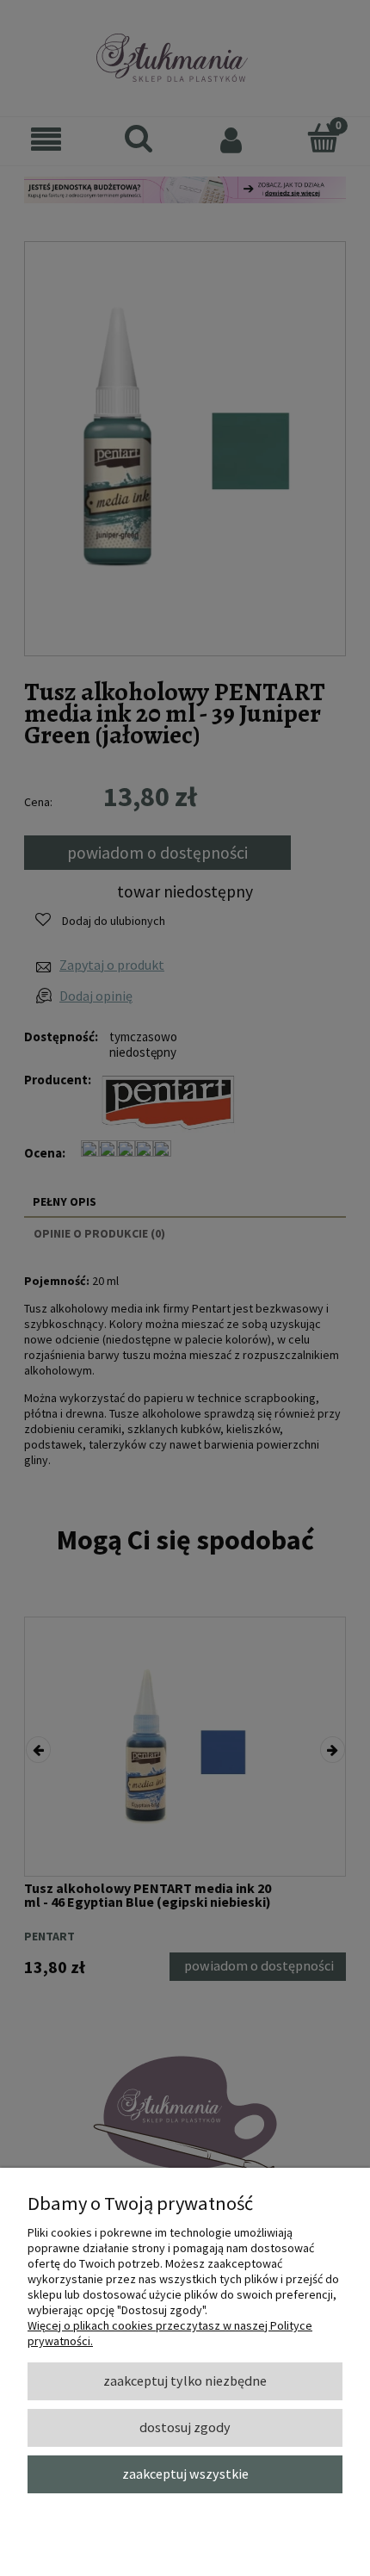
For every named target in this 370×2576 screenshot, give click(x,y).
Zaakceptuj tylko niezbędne (185, 2380)
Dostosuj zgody (185, 2427)
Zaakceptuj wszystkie (185, 2474)
